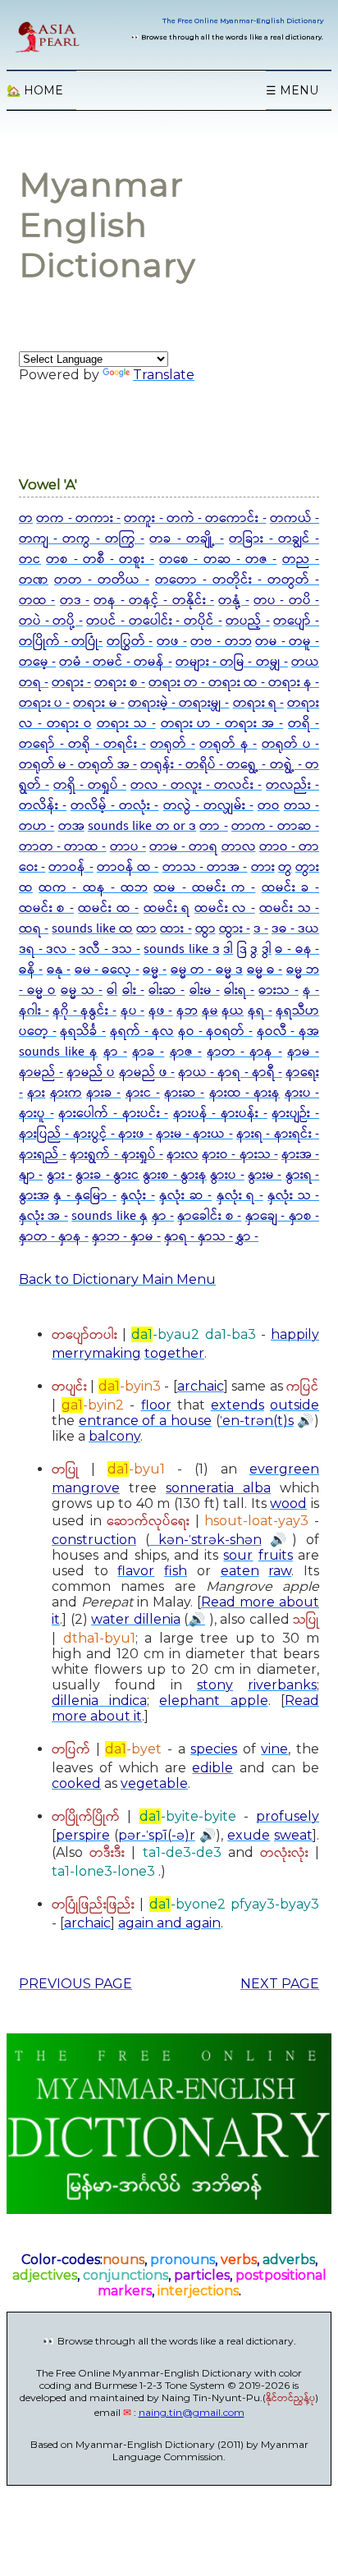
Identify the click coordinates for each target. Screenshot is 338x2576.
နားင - (143, 1093)
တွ (285, 867)
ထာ (146, 929)
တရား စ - (120, 683)
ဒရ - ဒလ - (47, 949)
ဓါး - (133, 990)
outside (295, 1405)
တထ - (37, 600)
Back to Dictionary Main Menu (117, 1279)
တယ (305, 662)
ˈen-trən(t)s (257, 1421)
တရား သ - (126, 724)
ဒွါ (267, 949)
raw (280, 1571)
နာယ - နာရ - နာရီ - (230, 1073)
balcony (114, 1436)
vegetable (154, 1783)
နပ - (133, 1011)
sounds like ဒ (181, 949)
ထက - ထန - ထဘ (93, 888)
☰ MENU (292, 90)
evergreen (284, 1469)
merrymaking (96, 1353)
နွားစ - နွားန (175, 1175)
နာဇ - (186, 1052)
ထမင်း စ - (46, 908)
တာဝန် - (71, 867)
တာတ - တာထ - (63, 847)
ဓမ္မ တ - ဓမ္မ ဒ (207, 970)
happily (295, 1334)
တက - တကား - (78, 518)
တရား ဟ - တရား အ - (222, 724)
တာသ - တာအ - (205, 867)
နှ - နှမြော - (84, 1196)
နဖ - (161, 1011)
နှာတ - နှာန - (54, 1237)
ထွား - (235, 929)
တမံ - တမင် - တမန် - (115, 662)
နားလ (183, 1155)
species (214, 1749)
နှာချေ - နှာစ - (282, 1216)
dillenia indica (99, 1701)
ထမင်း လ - (225, 908)
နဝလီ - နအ (288, 1031)
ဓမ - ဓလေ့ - (107, 970)
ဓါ (112, 990)
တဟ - (37, 826)
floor (156, 1405)
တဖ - (172, 642)
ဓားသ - (278, 990)
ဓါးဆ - (167, 990)
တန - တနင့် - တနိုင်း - (154, 600)
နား (36, 1093)
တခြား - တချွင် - (274, 539)
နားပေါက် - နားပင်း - (113, 1114)
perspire (83, 1835)
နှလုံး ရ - (240, 1196)
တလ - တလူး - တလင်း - (196, 785)
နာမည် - (41, 1073)
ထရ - (34, 929)
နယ (233, 1011)
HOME (35, 90)
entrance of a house (145, 1421)
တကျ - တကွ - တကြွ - (82, 539)
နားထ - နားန (245, 1093)
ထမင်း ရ (167, 908)
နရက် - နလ (142, 1031)
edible (212, 1768)
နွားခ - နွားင (107, 1175)
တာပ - (128, 847)
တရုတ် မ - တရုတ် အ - (78, 765)
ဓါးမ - (205, 990)
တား (263, 867)
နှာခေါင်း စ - (209, 1216)
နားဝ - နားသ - (240, 1155)
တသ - (301, 806)
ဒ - (261, 929)
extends (238, 1405)
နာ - (115, 1052)
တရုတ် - (173, 744)
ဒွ (254, 949)
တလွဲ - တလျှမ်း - (208, 806)
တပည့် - (248, 621)
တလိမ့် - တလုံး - (114, 806)
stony (215, 1685)
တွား (307, 867)
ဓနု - (59, 970)
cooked (76, 1783)
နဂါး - (34, 1011)
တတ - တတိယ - (102, 580)
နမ (210, 1011)
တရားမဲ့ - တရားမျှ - (178, 703)
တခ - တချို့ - (187, 539)
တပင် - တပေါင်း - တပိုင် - (154, 621)
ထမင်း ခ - (290, 888)
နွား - (59, 1175)
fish (176, 1571)
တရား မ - (98, 703)
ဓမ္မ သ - (82, 990)
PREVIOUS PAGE (75, 1984)
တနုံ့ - (233, 600)
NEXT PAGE (280, 1984)
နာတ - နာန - (244, 1052)
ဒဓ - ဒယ (295, 929)
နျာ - (31, 1175)
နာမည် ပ (91, 1073)
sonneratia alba (218, 1488)
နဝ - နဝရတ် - (215, 1031)
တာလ (239, 847)
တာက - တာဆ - (275, 826)
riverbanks (282, 1685)
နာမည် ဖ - (147, 1073)
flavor (136, 1571)
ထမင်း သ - (289, 908)
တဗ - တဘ (221, 642)
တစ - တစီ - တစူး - (100, 559)
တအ (71, 826)
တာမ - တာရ (183, 847)
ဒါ (228, 949)
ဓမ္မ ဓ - (265, 970)
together (174, 1353)
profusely (288, 1816)
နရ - (260, 1011)
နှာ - (163, 1216)
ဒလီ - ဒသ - (110, 949)
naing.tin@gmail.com (192, 2412)
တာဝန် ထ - (128, 867)
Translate (164, 375)
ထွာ (206, 929)
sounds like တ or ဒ (142, 826)
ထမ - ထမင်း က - (204, 888)
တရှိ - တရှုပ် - (90, 785)
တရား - (71, 683)
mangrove (86, 1488)
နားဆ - (184, 1093)
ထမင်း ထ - (108, 908)
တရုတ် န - (228, 744)
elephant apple (214, 1701)
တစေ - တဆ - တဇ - (218, 559)
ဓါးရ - (239, 990)
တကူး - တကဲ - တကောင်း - (195, 518)
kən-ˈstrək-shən (206, 1540)
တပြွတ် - (130, 642)
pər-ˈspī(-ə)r (157, 1835)
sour (238, 1555)
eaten (240, 1571)
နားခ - (103, 1093)
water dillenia (136, 1619)
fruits (276, 1555)
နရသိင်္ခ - (83, 1031)
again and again (169, 1923)
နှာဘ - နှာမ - (126, 1237)
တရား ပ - (44, 703)
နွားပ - (227, 1175)
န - (311, 990)
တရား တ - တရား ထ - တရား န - (234, 683)
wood (288, 1503)
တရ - (34, 683)
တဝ (269, 806)
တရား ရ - (258, 703)
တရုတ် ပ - (290, 744)
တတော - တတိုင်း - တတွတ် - (237, 580)
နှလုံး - (137, 1196)
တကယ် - (295, 518)
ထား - (176, 929)
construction (94, 1540)
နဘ (187, 1011)
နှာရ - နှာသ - (199, 1237)
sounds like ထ (92, 929)
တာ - (213, 826)
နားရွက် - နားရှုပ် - (116, 1155)
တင (30, 559)
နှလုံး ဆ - (185, 1196)
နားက (66, 1093)
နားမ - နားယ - (194, 1134)
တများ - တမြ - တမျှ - (232, 662)
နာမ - (303, 1052)
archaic (201, 1386)
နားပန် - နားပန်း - (220, 1114)
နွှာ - (247, 1237)
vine (274, 1749)
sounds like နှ (110, 1216)
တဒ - (75, 600)
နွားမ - (265, 1175)
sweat (293, 1835)
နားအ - (300, 1155)
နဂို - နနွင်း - (84, 1011)
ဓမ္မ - (155, 970)
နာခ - (148, 1052)
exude (249, 1835)
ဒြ (242, 949)
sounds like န (58, 1052)
